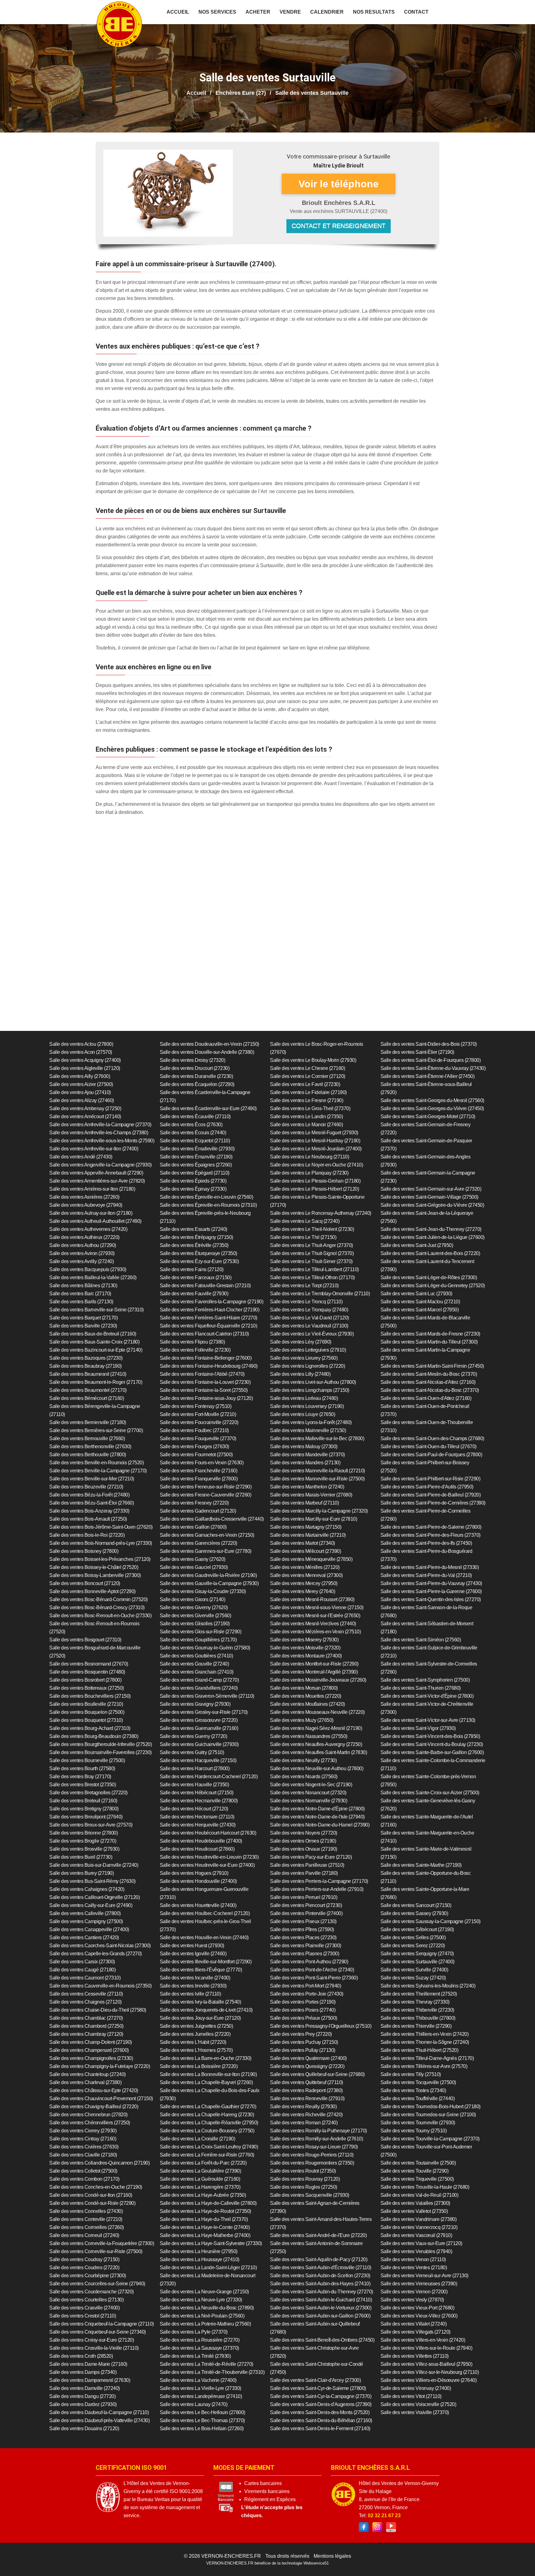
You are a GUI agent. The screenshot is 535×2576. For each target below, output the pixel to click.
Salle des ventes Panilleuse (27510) (307, 1865)
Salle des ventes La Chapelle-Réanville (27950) (209, 2123)
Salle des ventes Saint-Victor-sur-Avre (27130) (428, 1720)
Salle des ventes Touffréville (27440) (418, 2098)
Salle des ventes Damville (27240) (85, 2388)
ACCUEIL (178, 12)
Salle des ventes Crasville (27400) (84, 2308)
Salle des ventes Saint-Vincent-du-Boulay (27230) (432, 1744)
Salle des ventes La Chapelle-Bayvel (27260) (206, 2082)
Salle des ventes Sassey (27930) (414, 1913)
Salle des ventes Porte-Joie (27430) (307, 1994)
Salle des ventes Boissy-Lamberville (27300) (95, 1575)
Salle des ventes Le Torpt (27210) (304, 1286)
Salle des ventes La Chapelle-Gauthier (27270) (208, 2107)
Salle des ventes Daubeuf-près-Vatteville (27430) (99, 2420)
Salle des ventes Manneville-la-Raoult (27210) (318, 1471)
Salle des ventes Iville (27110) (190, 1994)
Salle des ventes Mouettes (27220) (306, 1696)
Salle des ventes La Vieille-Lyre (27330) (200, 2388)
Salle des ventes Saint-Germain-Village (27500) (429, 1197)
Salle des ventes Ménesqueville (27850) (311, 1559)
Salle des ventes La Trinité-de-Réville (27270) (207, 2364)
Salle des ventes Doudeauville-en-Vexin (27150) (209, 1044)
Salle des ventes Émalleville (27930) (197, 1149)
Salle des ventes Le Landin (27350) (306, 1116)
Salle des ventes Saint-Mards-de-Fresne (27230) (430, 1334)
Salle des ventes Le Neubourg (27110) (309, 1157)
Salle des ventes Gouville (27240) (194, 1664)
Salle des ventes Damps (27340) (83, 2372)
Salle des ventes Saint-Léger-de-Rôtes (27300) (429, 1277)
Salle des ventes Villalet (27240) (414, 2324)
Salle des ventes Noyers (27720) (304, 1833)
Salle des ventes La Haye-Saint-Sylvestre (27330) (211, 2243)
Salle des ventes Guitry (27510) (192, 1752)
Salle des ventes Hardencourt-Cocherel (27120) (209, 1777)
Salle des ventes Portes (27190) (303, 2002)
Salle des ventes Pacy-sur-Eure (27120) (311, 1857)
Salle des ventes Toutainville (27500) (418, 2163)
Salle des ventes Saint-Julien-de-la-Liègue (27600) (433, 1237)
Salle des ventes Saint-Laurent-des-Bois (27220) (430, 1253)
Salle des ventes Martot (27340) (302, 1543)
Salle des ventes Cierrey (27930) (83, 2131)
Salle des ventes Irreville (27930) (193, 1986)
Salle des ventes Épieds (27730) (193, 1181)
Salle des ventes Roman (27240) (304, 2123)
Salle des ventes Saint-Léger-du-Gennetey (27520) (433, 1286)
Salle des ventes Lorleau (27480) (304, 1398)
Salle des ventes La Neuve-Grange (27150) (204, 2292)
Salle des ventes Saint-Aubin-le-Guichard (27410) (321, 2300)
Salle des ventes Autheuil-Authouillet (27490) (95, 1221)
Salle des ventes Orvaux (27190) (304, 1849)
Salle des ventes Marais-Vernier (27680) (311, 1495)
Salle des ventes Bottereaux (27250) (87, 1688)
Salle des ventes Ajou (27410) (80, 1092)
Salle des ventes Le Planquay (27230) (309, 1173)
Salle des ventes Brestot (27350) (83, 1785)
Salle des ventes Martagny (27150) (306, 1527)
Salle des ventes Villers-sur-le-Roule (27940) (426, 2348)
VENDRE (290, 12)
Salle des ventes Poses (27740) (303, 2010)
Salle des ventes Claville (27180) (83, 2155)
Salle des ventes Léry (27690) (301, 1342)
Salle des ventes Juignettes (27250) (196, 2026)
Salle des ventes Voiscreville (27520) (418, 2404)
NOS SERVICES (217, 12)
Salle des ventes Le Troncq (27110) (306, 1302)
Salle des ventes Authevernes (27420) (88, 1229)
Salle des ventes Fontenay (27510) (196, 1406)
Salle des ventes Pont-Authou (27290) (309, 1962)
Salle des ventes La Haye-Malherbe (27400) (205, 2235)
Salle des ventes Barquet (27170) (83, 1318)
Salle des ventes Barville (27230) (83, 1326)
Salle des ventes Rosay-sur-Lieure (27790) (314, 2147)
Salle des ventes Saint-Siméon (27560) (421, 1640)
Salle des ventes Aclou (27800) (81, 1044)
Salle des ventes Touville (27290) (415, 2171)
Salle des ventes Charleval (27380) (85, 2082)
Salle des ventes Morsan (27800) (304, 1688)
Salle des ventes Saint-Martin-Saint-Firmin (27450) (432, 1366)
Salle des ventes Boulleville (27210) (86, 1704)
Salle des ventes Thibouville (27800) (418, 2018)
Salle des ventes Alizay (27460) (82, 1100)
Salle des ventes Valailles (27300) (415, 2203)
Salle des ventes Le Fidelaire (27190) (308, 1092)
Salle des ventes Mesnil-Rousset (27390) (312, 1599)
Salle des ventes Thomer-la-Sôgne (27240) (425, 2042)
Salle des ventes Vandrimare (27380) (419, 2219)
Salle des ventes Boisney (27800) (84, 1551)
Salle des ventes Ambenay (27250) (85, 1108)
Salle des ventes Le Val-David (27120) (309, 1318)
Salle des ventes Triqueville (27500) (417, 2179)
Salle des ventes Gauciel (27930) (194, 1567)
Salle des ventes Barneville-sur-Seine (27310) (96, 1310)
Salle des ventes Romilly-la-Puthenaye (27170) (318, 2131)
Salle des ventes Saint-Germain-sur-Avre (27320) (431, 1189)
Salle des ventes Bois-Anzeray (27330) (89, 1511)
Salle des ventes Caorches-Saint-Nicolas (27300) (100, 1946)
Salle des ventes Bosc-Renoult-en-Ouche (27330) (100, 1616)
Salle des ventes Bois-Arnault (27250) (88, 1519)
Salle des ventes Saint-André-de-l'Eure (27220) (318, 2235)
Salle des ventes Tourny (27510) (414, 2131)
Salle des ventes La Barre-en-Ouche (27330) (206, 2058)
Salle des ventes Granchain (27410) (197, 1672)
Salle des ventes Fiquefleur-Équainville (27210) (209, 1326)
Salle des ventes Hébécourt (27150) (197, 1793)
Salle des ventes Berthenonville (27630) (90, 1447)
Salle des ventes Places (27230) (303, 1937)
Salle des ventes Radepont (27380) (306, 2090)
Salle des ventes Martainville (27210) (308, 1535)
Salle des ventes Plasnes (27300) (304, 1954)
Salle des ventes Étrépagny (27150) (196, 1237)
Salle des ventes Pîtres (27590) (302, 1929)
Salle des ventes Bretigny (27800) (84, 1809)
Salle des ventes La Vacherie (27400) (198, 2380)
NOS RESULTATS (374, 12)
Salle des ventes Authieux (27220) (84, 1237)
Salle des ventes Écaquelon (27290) (197, 1084)
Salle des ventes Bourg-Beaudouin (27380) (94, 1736)
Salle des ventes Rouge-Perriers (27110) (312, 2155)
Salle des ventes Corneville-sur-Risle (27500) (96, 2251)
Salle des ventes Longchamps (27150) (310, 1390)
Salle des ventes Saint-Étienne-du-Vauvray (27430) (433, 1068)
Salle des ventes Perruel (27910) (304, 1897)
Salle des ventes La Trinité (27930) (195, 2356)
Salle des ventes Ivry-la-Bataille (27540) (200, 2002)
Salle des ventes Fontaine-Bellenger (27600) (206, 1358)
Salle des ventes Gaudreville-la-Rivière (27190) (208, 1575)
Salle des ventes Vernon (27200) (414, 2292)
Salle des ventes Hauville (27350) (194, 1785)
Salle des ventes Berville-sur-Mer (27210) (92, 1479)
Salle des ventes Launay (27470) (194, 2404)
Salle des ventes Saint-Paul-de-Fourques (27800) (431, 1455)
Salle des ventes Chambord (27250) (86, 2026)
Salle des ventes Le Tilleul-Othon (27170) (312, 1277)
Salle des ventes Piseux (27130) (303, 1921)
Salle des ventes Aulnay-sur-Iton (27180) (91, 1213)
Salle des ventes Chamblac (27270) (86, 2018)
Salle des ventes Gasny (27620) (193, 1559)
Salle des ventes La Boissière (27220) (199, 2066)
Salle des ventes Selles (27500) (413, 1937)
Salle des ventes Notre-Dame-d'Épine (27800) (317, 1809)
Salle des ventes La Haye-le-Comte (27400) (205, 2227)
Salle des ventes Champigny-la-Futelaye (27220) (100, 2066)
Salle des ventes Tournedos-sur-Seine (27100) (428, 2115)
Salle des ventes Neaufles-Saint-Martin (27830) (318, 1752)
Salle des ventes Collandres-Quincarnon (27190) (99, 2163)
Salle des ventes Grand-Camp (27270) (199, 1680)
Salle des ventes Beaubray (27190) (85, 1366)
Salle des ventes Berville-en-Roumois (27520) (96, 1463)
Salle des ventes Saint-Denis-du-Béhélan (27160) (321, 2420)
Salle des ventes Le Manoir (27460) (306, 1125)
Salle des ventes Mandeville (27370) (307, 1455)
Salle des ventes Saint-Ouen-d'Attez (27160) (426, 1398)
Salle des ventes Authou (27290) (83, 1245)
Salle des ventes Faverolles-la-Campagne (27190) (212, 1302)
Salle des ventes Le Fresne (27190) (307, 1100)
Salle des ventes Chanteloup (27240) (87, 2074)
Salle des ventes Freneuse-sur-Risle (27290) (206, 1487)
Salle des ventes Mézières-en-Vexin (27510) (315, 1632)
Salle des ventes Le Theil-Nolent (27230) (312, 1229)
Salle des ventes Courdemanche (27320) (91, 2292)
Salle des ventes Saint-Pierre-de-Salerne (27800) (431, 1527)
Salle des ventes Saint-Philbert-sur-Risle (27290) (431, 1479)
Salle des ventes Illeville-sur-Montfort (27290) (206, 1962)
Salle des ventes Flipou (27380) (192, 1342)
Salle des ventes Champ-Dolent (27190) (91, 2042)
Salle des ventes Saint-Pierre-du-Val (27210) (426, 1575)
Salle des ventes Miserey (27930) (304, 1640)
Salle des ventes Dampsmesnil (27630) (90, 2380)
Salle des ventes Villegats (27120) (415, 2332)
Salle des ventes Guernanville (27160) (199, 1728)
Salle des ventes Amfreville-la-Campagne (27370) (100, 1125)
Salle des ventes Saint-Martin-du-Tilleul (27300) (429, 1342)
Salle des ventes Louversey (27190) (307, 1406)
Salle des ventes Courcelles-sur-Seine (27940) (97, 2284)
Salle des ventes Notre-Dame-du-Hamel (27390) (320, 1825)
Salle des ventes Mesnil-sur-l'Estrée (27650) (315, 1616)
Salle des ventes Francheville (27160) (199, 1471)
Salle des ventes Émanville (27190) (196, 1157)
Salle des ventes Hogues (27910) (194, 1873)
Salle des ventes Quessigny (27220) (307, 2066)
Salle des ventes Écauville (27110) (195, 1116)
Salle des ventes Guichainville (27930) (199, 1744)
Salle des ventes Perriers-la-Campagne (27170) (319, 1881)
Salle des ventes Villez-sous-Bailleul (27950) (426, 2364)
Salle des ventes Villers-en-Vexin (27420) (423, 2340)
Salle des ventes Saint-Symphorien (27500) (425, 1680)
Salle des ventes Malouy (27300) (304, 1447)
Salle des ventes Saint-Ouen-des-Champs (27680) (432, 1438)
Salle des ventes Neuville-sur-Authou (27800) (317, 1768)
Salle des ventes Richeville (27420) (306, 2115)
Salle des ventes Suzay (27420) (413, 1978)
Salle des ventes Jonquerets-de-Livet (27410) (206, 2010)
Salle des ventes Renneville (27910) (307, 2098)
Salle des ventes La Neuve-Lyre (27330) (201, 2300)
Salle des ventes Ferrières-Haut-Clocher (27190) (210, 1310)
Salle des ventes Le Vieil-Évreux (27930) (312, 1334)
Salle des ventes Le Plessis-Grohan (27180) (315, 1181)
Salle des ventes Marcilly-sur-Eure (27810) (313, 1519)
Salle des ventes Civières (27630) (84, 2147)
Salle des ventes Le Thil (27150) (303, 1237)
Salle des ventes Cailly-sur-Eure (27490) (91, 1905)
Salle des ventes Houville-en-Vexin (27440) (204, 1937)
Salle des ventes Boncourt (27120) (85, 1583)
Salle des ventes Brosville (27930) (84, 1849)
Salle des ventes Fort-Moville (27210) (198, 1414)
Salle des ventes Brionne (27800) (83, 1833)
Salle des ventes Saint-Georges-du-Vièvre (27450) (432, 1108)
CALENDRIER (327, 12)
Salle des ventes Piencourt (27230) (306, 1905)
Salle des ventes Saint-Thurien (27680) (421, 1688)
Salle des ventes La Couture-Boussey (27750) (207, 2131)
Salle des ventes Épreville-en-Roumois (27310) (208, 1205)
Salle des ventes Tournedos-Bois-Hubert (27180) (431, 2107)
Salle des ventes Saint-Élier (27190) (417, 1052)
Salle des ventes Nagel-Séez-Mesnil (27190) (316, 1728)
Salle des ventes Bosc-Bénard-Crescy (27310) (97, 1607)
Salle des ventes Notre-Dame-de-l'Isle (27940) (317, 1817)
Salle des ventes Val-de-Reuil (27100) (420, 2195)
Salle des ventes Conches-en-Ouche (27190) (96, 2187)
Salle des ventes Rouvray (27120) (305, 2179)
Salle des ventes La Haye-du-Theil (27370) (204, 2219)
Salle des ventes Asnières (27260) (84, 1197)
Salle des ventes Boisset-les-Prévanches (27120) (100, 1559)
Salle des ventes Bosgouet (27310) (85, 1640)
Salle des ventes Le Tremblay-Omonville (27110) (320, 1294)
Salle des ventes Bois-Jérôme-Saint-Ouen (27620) (101, 1527)
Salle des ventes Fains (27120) (192, 1269)
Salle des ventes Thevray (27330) (415, 2002)
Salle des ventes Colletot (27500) (83, 2171)
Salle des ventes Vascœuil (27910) (416, 2235)
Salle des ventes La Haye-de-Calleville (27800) (208, 2203)
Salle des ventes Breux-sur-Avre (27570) (91, 1825)
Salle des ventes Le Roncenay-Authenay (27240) (321, 1213)
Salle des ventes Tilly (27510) (411, 2074)
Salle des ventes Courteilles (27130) (86, 2300)
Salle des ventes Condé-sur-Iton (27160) (91, 2195)
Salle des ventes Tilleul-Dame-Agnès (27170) (427, 2058)
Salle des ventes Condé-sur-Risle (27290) (92, 2203)
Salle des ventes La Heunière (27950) (199, 2251)
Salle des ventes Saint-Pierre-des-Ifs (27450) (426, 1543)
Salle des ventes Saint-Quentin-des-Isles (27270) (431, 1599)
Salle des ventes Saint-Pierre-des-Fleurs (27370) (431, 1535)
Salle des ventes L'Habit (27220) (193, 2042)
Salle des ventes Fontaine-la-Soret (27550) (204, 1390)
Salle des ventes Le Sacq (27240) (305, 1221)
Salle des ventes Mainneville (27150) (308, 1430)
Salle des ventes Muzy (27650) (302, 1720)
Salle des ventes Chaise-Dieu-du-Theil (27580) (98, 2010)
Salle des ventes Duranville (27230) (196, 1076)
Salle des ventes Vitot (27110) (411, 2396)
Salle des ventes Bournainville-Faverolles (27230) (100, 1752)
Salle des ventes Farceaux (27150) (196, 1277)
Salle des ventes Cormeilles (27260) (87, 2227)
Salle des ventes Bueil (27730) (81, 1857)
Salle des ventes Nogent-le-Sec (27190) (311, 1785)
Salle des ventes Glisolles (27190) (195, 1624)
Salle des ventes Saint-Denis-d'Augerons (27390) (321, 2404)
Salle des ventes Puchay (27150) (304, 2042)
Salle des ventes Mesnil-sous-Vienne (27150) (317, 1607)
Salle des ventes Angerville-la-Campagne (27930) (100, 1165)
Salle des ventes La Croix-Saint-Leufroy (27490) (209, 2147)
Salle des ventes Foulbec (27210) (194, 1430)
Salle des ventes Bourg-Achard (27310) (90, 1728)
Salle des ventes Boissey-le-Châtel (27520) (94, 1567)
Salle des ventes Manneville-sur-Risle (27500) (317, 1479)
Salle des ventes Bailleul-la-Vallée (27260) (93, 1277)
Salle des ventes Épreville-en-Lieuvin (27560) (207, 1197)
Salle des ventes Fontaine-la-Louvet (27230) (205, 1382)
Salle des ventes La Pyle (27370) (194, 2332)
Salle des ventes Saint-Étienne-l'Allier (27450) (428, 1076)
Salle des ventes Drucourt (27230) (195, 1068)
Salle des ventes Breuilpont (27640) (86, 1817)
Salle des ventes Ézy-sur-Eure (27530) (199, 1261)
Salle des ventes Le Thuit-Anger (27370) (311, 1245)
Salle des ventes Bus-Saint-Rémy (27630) (92, 1881)
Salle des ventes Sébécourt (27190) (417, 1929)
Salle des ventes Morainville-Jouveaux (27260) (318, 1680)
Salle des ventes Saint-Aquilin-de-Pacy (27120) (319, 2259)
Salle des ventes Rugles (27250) (304, 2187)
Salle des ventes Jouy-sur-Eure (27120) (200, 2018)
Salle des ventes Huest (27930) (192, 1946)
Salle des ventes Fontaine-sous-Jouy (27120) (206, 1398)
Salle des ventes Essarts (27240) (194, 1229)
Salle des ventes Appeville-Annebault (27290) (96, 1173)
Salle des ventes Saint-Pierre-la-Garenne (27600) (431, 1591)
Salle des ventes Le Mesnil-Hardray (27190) (315, 1141)
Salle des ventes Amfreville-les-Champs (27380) (99, 1133)
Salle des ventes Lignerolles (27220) (307, 1366)
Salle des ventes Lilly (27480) (300, 1374)
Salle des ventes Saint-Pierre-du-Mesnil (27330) (430, 1567)
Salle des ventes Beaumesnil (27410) (88, 1374)
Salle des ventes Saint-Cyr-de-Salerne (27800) (318, 2388)
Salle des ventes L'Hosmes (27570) (196, 2050)
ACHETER (258, 12)
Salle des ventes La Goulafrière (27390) (200, 2171)
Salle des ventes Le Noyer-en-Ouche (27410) (316, 1165)
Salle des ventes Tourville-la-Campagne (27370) (430, 2139)
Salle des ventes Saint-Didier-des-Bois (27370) (429, 1044)
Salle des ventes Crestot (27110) (83, 2316)
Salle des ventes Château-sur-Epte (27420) (94, 2090)
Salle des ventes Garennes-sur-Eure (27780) (206, 1551)
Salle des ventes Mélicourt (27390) (305, 1551)
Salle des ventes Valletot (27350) (414, 2211)
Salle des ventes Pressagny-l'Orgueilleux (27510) (321, 2026)
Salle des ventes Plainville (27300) (306, 1946)
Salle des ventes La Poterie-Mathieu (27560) (205, 2324)
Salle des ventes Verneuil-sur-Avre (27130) (424, 2276)
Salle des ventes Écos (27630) (191, 1125)
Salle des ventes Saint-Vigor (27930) (418, 1728)
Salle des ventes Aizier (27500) (81, 1084)
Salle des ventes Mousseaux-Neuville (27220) (317, 1712)
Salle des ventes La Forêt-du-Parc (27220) (203, 2163)
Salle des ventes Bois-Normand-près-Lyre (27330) (101, 1543)
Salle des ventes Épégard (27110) (195, 1173)
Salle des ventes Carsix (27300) (82, 1962)
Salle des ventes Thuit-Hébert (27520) (420, 2050)
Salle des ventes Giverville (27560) (196, 1616)
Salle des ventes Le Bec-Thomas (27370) (202, 2420)
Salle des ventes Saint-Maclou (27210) (420, 1302)
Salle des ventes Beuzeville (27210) (86, 1487)
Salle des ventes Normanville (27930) (309, 1801)
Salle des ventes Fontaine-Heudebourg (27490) (209, 1366)
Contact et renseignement (339, 226)
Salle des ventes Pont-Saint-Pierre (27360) (314, 1978)
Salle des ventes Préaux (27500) (304, 2018)
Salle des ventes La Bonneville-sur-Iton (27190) (208, 2074)
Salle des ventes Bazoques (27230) (86, 1358)
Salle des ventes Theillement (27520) (419, 1994)
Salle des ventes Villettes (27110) (415, 2356)
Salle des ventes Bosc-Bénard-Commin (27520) (98, 1599)
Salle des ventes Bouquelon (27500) (87, 1712)
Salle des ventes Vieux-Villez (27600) (419, 2316)
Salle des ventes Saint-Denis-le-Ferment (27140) (320, 2428)
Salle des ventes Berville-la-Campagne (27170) (98, 1471)
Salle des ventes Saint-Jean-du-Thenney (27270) (431, 1229)
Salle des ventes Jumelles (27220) (195, 2034)
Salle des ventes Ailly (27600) (80, 1076)
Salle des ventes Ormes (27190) (303, 1841)
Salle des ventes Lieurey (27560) (304, 1358)
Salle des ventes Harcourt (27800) (195, 1768)
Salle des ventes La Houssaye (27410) (200, 2259)
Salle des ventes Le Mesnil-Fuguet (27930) (314, 1133)
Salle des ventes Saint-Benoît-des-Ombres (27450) (322, 2340)
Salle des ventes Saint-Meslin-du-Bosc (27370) (429, 1374)
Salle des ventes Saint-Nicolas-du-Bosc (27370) (430, 1390)
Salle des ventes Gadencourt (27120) (198, 1511)
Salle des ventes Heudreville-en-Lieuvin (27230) (209, 1857)
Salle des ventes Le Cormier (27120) (308, 1076)
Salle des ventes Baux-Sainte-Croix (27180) (94, 1342)
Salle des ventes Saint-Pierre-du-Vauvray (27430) (431, 1583)
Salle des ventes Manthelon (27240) (307, 1487)
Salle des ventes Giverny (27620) (194, 1607)
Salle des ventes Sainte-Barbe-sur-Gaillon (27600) (432, 1752)
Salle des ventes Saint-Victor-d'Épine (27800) (427, 1696)
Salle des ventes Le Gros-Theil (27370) (310, 1108)
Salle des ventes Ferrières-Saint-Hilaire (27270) (209, 1318)
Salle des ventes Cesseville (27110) (86, 1994)
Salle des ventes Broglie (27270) (83, 1841)
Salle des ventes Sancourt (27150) (416, 1905)
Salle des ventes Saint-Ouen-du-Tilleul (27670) (428, 1447)
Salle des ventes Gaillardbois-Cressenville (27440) (212, 1519)
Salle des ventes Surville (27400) (414, 1970)
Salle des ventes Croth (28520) (81, 2356)
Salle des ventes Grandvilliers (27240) (199, 1688)
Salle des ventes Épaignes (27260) (196, 1165)
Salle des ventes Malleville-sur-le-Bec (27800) (317, 1438)
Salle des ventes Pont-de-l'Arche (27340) (312, 1970)
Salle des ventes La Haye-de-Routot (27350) (205, 2211)
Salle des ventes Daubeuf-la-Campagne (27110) (99, 2412)
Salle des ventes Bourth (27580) (82, 1768)
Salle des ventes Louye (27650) (302, 1414)
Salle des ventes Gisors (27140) (193, 1599)
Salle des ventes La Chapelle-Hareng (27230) (207, 2115)
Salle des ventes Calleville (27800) (85, 1913)
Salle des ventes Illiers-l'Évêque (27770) (201, 1970)
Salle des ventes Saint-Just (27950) (417, 1245)
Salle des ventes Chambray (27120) (86, 2034)
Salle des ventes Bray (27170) (80, 1777)
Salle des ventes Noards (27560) (304, 1777)
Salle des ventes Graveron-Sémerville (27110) (207, 1696)
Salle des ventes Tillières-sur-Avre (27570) (424, 2066)
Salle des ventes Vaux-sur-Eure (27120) (421, 2243)
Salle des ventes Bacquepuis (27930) (88, 1269)
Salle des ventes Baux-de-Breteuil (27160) (93, 1334)
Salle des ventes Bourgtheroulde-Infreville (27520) (100, 1744)
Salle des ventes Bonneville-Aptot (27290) (92, 1591)
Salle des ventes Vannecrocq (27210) (419, 2227)
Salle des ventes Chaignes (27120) (85, 2002)
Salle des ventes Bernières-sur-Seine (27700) (96, 1430)
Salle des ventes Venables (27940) (416, 2251)
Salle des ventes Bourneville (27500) (87, 1760)
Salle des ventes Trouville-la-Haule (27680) (425, 2187)
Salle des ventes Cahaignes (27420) (87, 1889)
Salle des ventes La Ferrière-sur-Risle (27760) (207, 2155)
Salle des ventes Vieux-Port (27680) (418, 2308)
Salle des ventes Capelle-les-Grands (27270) (96, 1954)
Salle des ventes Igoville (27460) (193, 1954)
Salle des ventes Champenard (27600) (89, 2050)
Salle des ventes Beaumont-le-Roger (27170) (96, 1382)
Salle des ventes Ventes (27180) (414, 2268)
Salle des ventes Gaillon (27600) (193, 1527)
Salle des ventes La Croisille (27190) (198, 2139)
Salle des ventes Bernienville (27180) (88, 1422)
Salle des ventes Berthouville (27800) (88, 1455)
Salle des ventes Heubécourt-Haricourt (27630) (208, 1833)
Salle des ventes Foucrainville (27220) (199, 1422)
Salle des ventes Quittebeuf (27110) (307, 2082)
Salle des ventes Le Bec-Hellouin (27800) (202, 2412)
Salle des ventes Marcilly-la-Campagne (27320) (319, 1511)
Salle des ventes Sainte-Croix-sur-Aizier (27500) (430, 1793)
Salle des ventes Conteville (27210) (86, 2219)
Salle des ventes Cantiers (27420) (84, 1937)
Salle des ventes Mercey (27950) (304, 1583)
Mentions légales (332, 2556)
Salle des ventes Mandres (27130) (305, 1463)
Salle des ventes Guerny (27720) (194, 1736)
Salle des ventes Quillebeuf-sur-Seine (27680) (317, 2074)
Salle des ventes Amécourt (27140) (85, 1116)
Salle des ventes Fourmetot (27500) (196, 1455)
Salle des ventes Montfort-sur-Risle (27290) (314, 1664)
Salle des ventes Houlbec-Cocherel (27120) (205, 1913)
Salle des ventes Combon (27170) (84, 2179)
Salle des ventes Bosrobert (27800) (85, 1680)
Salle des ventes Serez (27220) (413, 1946)
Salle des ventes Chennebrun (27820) (88, 2115)
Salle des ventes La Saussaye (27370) (199, 2348)
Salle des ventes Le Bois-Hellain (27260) (202, 2428)
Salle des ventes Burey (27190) (81, 1873)
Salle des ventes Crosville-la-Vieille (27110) (94, 2348)
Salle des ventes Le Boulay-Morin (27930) (313, 1060)
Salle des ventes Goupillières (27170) (198, 1640)
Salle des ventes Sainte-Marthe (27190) (421, 1865)
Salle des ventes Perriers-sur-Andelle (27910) (317, 1889)
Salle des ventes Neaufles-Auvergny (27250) (316, 1744)
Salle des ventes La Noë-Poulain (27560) (202, 2316)
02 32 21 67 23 (384, 2515)
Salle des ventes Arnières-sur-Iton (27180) (92, 1189)
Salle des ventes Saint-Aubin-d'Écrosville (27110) (321, 2268)
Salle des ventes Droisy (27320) (193, 1060)
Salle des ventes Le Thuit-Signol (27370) (312, 1253)
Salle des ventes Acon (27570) (81, 1052)
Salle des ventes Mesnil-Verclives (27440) (313, 1624)
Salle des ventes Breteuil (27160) (83, 1801)
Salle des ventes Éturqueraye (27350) (198, 1253)
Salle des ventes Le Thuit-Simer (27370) (311, 1261)
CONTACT (416, 12)
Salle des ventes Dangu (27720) (82, 2396)
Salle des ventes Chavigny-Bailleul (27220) (94, 2107)
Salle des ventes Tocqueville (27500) (418, 2082)
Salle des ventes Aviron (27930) (82, 1253)
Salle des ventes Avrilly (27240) (81, 1261)
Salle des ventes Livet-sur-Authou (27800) (313, 1382)
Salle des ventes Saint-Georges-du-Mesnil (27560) (432, 1100)
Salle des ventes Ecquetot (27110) (195, 1141)
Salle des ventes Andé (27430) (81, 1157)
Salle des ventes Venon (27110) (413, 2259)
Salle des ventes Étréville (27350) (194, 1245)
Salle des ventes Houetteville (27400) (198, 1905)
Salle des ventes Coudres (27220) (84, 2268)
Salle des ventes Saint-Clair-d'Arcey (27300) (315, 2380)
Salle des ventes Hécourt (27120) (194, 1809)
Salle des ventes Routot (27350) (303, 2171)
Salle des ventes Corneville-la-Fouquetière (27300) (102, 2243)
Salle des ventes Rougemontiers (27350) (312, 2163)
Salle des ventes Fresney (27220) (194, 1503)
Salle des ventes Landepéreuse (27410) (201, 2396)
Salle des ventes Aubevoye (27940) (86, 1205)
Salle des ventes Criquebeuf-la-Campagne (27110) (102, 2324)
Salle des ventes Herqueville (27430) (198, 1825)
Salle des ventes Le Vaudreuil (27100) (309, 1326)
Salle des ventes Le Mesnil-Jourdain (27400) (316, 1149)
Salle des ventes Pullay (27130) (303, 2050)
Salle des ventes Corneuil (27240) (84, 2235)
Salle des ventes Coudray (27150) (84, 2259)
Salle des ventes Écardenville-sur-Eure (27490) (208, 1108)
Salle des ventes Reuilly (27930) (303, 2107)
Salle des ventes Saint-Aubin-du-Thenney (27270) (322, 2292)
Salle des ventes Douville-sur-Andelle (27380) (207, 1052)
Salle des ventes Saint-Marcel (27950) (420, 1310)
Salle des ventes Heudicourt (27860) (197, 1849)
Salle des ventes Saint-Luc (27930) (416, 1294)
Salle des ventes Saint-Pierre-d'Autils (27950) (427, 1487)
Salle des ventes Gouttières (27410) (196, 1656)
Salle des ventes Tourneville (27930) (418, 2123)
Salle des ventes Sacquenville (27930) (310, 2195)
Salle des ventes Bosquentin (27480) (87, 1672)
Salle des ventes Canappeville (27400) (89, 1929)
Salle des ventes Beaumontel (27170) (88, 1390)
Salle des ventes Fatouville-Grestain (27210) (205, 1286)
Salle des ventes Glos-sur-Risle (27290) (201, 1632)
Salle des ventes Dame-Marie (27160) (88, 2364)
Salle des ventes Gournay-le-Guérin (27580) (205, 1648)
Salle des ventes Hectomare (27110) (197, 1817)
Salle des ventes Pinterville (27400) (306, 1913)
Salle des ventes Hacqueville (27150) (198, 1760)
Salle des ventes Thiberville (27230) (417, 2010)
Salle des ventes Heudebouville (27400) (201, 1841)
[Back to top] (518, 2559)
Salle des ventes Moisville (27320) (305, 1648)
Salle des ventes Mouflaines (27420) (307, 1704)
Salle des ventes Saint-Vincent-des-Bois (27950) (430, 1736)
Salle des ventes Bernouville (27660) (87, 1438)
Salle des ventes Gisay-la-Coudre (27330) (203, 1591)
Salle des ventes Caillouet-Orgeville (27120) (94, 1897)
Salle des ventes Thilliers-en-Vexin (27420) (425, 2034)
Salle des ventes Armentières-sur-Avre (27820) (97, 1181)
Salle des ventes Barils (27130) (81, 1302)
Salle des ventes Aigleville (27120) (85, 1068)
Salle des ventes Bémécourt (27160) (87, 1398)
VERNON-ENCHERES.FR (231, 2556)
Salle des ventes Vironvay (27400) (416, 2388)
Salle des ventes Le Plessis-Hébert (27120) (314, 1189)
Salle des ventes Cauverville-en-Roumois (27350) (100, 1986)
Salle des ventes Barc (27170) (80, 1294)
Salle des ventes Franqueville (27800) (199, 1479)
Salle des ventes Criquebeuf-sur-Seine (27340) (98, 2332)
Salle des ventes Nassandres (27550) (309, 1736)
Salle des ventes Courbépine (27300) (88, 2276)
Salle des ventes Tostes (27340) (413, 2090)
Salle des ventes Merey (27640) (302, 1591)
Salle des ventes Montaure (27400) (306, 1656)
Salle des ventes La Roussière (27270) (200, 2340)
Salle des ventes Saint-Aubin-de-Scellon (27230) (320, 2276)
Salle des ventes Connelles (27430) (86, 2211)
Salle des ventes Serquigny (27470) (417, 1954)
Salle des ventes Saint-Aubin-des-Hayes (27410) (320, 2284)
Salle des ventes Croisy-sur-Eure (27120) (91, 2340)
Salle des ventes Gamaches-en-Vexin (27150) (207, 1535)
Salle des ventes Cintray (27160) (83, 2139)
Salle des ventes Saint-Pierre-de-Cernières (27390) (433, 1503)
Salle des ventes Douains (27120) (84, 2428)
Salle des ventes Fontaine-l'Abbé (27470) (202, 1374)
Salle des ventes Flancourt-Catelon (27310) (204, 1334)
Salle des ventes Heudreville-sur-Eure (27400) (207, 1865)
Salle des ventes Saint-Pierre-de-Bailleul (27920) (431, 1495)
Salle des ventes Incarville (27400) (195, 1978)
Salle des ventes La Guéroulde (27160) (200, 2179)
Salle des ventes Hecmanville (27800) (199, 1801)
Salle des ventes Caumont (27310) (85, 1978)
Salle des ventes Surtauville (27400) (418, 1962)
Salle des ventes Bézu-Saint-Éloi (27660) (91, 1503)
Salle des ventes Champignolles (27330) (91, 2058)
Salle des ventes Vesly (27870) (412, 2300)
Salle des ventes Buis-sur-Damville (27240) (94, 1865)
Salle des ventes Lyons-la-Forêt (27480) (311, 1422)
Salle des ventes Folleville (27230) (195, 1350)
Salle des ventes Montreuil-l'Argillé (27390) (314, 1672)
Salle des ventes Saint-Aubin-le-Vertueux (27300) (321, 2308)
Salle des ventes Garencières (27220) (198, 1543)
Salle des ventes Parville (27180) (304, 1873)
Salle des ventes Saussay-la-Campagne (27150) (431, 1921)
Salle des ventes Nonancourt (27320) (308, 1793)
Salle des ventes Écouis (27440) (193, 1133)
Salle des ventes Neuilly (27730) (303, 1760)
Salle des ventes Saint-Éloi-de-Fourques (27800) (431, 1060)
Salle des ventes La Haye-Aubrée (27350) (203, 2195)
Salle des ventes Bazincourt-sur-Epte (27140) (96, 1350)
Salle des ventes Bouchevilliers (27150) (90, 1696)
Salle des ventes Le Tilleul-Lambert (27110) (314, 1269)
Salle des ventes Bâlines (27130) (83, 1286)
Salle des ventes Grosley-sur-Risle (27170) (204, 1712)
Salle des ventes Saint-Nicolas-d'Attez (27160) (428, 1382)
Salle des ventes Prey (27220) (301, 2034)
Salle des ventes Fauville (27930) (194, 1294)
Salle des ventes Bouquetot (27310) (86, 1720)
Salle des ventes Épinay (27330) (193, 1189)
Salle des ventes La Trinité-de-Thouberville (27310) (212, 2372)
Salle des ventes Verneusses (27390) (419, 2284)
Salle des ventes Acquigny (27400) (85, 1060)
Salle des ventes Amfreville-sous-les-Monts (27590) (102, 1141)
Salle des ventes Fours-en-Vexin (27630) (202, 1463)
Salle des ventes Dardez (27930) (83, 2404)
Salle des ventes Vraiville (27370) (415, 2412)
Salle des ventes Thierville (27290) (416, 2026)
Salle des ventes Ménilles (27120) (305, 1567)
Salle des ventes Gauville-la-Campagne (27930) (209, 1583)
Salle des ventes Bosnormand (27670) (89, 1664)
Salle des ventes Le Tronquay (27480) (309, 1310)
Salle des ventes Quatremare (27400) (308, 2058)
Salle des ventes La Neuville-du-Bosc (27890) (207, 2308)
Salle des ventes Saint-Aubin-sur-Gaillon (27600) (320, 2316)
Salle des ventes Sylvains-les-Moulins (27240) (428, 1986)
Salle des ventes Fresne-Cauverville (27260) (206, 1495)
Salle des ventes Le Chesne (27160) (307, 1068)
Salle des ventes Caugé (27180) (82, 1970)
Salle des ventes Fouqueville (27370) (198, 1438)
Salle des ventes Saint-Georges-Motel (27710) (428, 1116)
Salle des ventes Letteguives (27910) (308, 1350)
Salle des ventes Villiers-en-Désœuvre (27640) (429, 2380)
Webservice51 (316, 2563)
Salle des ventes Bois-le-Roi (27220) (87, 1535)
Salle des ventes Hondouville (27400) (198, 1881)
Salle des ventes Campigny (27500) (86, 1921)
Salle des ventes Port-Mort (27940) (305, 1986)
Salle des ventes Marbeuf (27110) (304, 1503)
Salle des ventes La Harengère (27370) (200, 2187)
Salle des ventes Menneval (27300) (306, 1575)
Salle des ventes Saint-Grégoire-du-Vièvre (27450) (432, 1205)
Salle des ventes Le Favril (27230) (305, 1084)
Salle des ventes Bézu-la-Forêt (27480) (89, 1495)
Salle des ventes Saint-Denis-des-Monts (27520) (320, 2412)
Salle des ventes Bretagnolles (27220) (88, 1793)
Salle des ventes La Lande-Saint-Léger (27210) (208, 2268)
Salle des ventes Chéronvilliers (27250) (90, 2123)
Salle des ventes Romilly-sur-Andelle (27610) (316, 2139)
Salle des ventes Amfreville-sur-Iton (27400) (94, 1149)
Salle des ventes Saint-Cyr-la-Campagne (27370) (321, 2396)
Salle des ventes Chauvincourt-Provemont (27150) (101, 2098)
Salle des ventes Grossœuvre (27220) (199, 1720)
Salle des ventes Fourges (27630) (194, 1447)
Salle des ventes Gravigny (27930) (195, 1704)
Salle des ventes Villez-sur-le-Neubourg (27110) (430, 2372)
